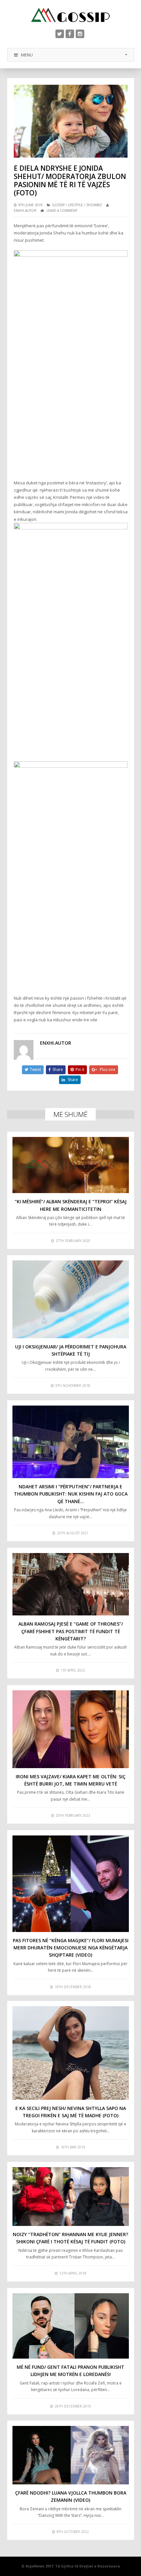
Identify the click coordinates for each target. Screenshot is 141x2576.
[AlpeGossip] (70, 15)
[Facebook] (70, 34)
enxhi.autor (25, 211)
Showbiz (94, 205)
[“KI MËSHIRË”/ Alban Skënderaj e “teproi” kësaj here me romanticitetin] (71, 1165)
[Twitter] (60, 34)
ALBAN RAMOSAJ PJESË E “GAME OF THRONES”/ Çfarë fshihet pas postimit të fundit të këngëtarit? (71, 1631)
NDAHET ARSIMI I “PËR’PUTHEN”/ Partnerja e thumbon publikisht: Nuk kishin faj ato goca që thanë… (71, 1494)
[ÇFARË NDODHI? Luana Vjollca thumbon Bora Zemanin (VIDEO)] (71, 2455)
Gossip (58, 205)
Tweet (35, 1069)
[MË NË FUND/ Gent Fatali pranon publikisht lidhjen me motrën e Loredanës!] (71, 2326)
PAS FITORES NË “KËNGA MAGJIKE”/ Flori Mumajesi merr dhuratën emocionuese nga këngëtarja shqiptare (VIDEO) (71, 1948)
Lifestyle (75, 205)
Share (58, 1069)
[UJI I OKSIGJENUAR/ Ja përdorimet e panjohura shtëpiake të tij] (71, 1299)
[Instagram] (80, 34)
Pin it (80, 1069)
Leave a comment (62, 211)
